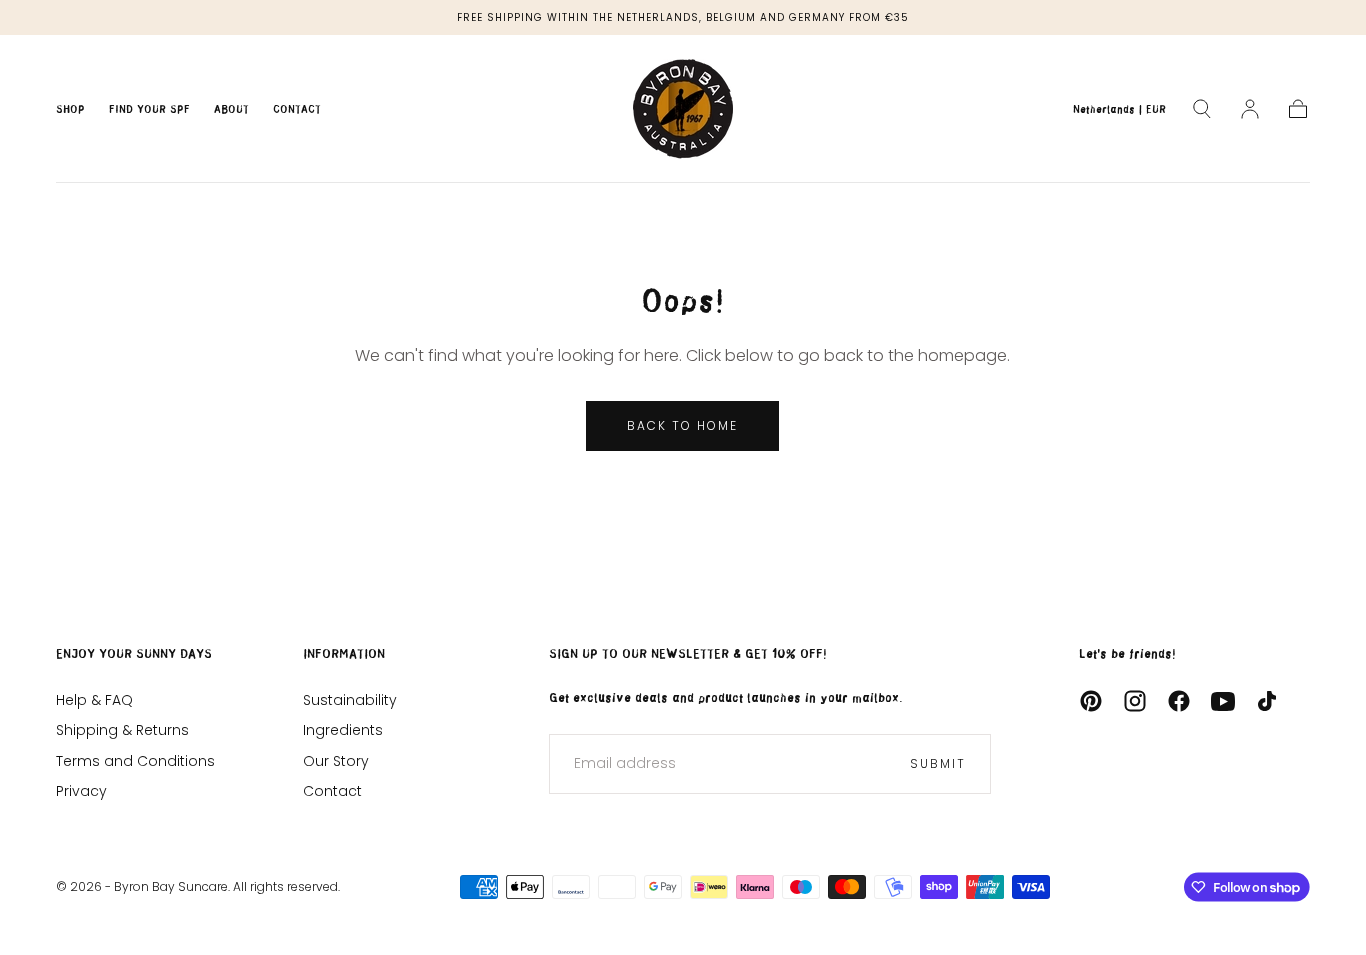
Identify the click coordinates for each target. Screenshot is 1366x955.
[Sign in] (1250, 109)
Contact (332, 791)
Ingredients (343, 730)
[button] (1119, 113)
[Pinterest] (1091, 701)
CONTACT (297, 109)
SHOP (70, 109)
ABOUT (231, 109)
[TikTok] (1267, 701)
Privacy (81, 791)
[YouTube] (1223, 701)
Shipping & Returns (122, 730)
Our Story (336, 761)
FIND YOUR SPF (149, 109)
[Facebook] (1179, 701)
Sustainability (350, 700)
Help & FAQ (94, 700)
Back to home (682, 425)
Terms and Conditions (135, 761)
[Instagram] (1135, 701)
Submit (938, 763)
